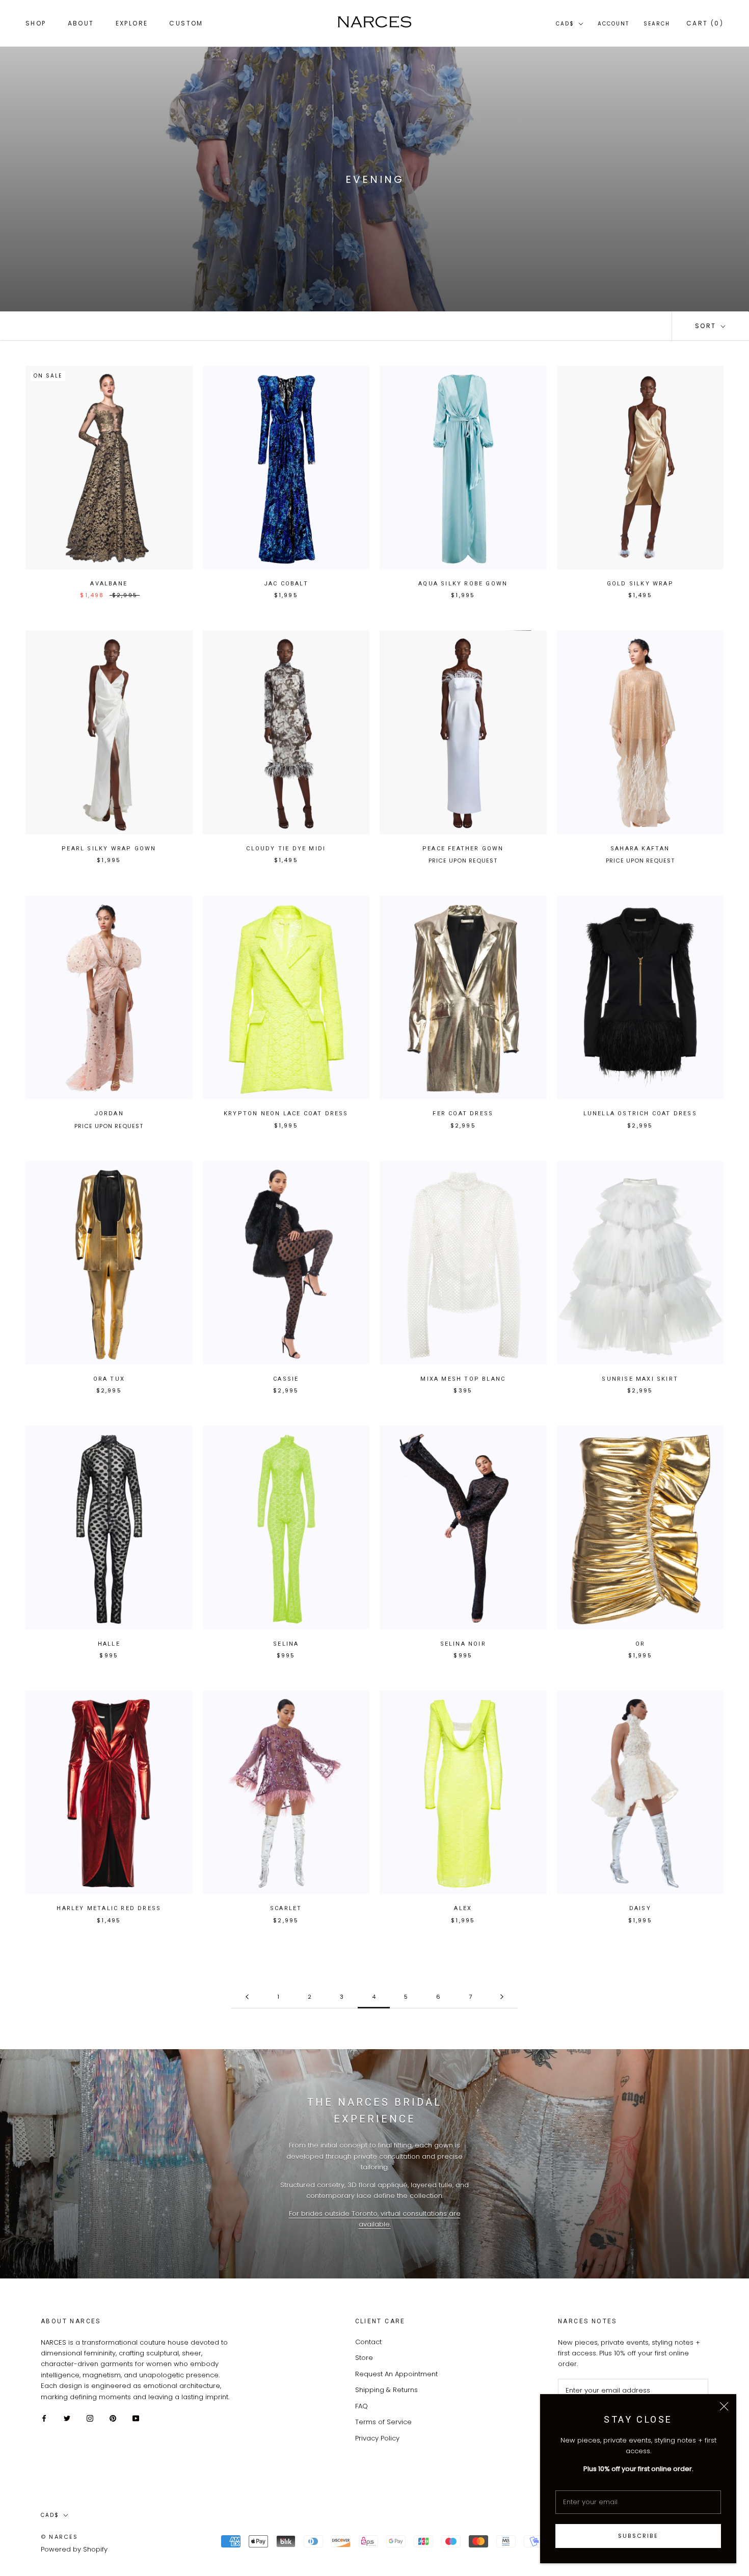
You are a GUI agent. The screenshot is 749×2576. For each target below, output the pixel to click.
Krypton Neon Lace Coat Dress (286, 1113)
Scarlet (286, 1908)
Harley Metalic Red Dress (109, 1908)
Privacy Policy (377, 2438)
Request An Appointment (396, 2374)
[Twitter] (67, 2418)
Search (657, 24)
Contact (368, 2342)
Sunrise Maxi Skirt (640, 1379)
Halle (109, 1644)
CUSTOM (186, 23)
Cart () (705, 23)
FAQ (362, 2406)
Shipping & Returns (386, 2390)
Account (613, 24)
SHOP (36, 23)
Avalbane (109, 584)
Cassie (286, 1379)
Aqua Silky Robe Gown (463, 584)
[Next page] (502, 1997)
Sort (707, 326)
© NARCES (60, 2537)
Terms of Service (383, 2422)
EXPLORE (132, 23)
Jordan (109, 1113)
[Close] (724, 2406)
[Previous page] (247, 1997)
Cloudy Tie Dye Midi (286, 849)
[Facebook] (44, 2418)
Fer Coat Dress (463, 1113)
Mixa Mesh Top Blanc (463, 1379)
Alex (463, 1908)
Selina (286, 1644)
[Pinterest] (113, 2418)
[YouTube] (136, 2418)
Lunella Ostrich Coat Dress (640, 1113)
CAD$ (565, 24)
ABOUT (81, 23)
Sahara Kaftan (640, 849)
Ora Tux (109, 1379)
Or (640, 1644)
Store (364, 2358)
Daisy (640, 1908)
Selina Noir (463, 1644)
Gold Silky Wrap (640, 584)
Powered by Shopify (74, 2549)
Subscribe (638, 2536)
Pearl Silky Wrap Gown (109, 849)
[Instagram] (90, 2418)
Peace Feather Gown (463, 849)
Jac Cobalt (286, 584)
